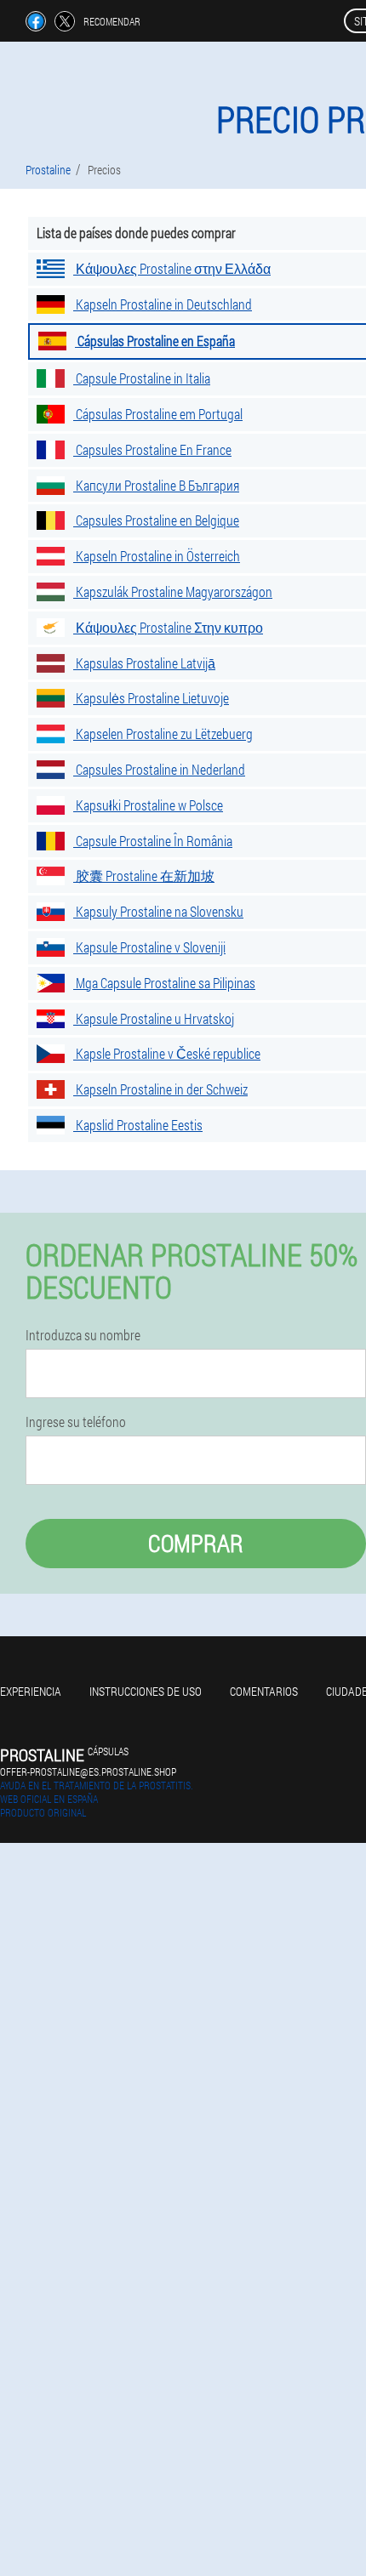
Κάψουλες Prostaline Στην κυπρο (168, 627)
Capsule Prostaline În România (153, 841)
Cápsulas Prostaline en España (155, 341)
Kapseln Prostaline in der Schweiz (160, 1089)
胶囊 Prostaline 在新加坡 (144, 876)
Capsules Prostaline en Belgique (156, 520)
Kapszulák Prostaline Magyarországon (173, 591)
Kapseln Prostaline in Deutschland (163, 304)
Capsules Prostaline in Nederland (159, 769)
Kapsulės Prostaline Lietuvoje (151, 698)
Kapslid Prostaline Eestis (138, 1125)
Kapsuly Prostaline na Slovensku (158, 911)
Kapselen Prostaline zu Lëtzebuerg (163, 734)
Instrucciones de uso (146, 1691)
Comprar (196, 1543)
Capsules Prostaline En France (152, 449)
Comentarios (264, 1691)
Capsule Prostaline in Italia (142, 378)
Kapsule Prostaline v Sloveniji (149, 947)
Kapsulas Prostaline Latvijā (144, 663)
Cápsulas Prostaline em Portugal (158, 414)
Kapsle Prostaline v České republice (167, 1053)
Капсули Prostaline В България (156, 485)
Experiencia (31, 1691)
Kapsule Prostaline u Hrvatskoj (154, 1018)
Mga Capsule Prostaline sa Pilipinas (164, 983)
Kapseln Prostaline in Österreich (157, 556)
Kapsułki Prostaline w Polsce (148, 805)
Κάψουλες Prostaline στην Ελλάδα (172, 268)
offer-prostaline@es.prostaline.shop (88, 1771)
